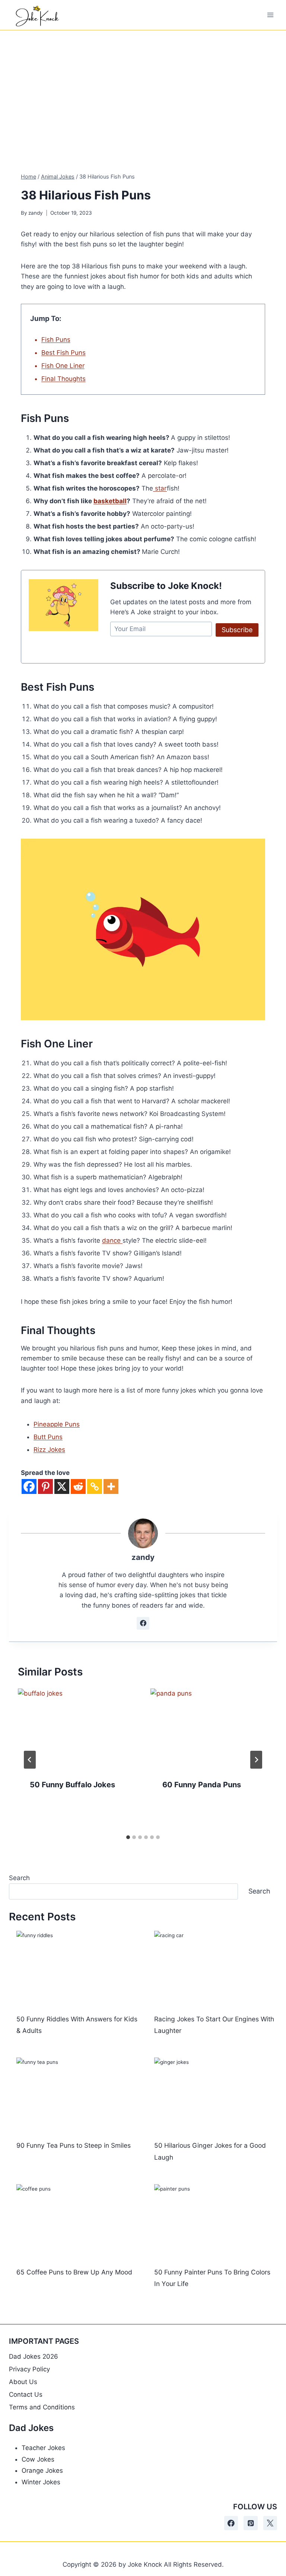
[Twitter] (270, 2523)
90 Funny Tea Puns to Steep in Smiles (74, 2145)
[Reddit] (78, 1486)
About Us (23, 2382)
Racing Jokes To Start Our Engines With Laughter (214, 2025)
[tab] (128, 1837)
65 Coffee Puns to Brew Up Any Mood (74, 2272)
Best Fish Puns (63, 353)
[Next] (256, 1760)
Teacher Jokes (43, 2448)
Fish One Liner (63, 366)
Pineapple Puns (57, 1424)
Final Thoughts (63, 379)
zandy (36, 213)
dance (112, 1240)
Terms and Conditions (42, 2407)
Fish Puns (56, 340)
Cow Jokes (38, 2459)
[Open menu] (270, 15)
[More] (111, 1486)
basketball (110, 501)
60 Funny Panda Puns (202, 1785)
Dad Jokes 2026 (34, 2356)
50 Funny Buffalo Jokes (72, 1785)
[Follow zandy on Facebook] (143, 1623)
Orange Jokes (42, 2471)
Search (19, 1878)
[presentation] (77, 1728)
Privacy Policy (29, 2369)
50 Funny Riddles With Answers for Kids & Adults (77, 2025)
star (160, 488)
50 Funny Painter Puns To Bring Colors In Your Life (212, 2278)
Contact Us (26, 2394)
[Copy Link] (95, 1486)
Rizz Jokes (49, 1450)
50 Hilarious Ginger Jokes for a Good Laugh (210, 2151)
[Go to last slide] (30, 1760)
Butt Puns (48, 1437)
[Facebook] (29, 1486)
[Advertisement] (143, 86)
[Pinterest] (45, 1486)
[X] (62, 1486)
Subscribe (237, 630)
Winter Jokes (41, 2482)
